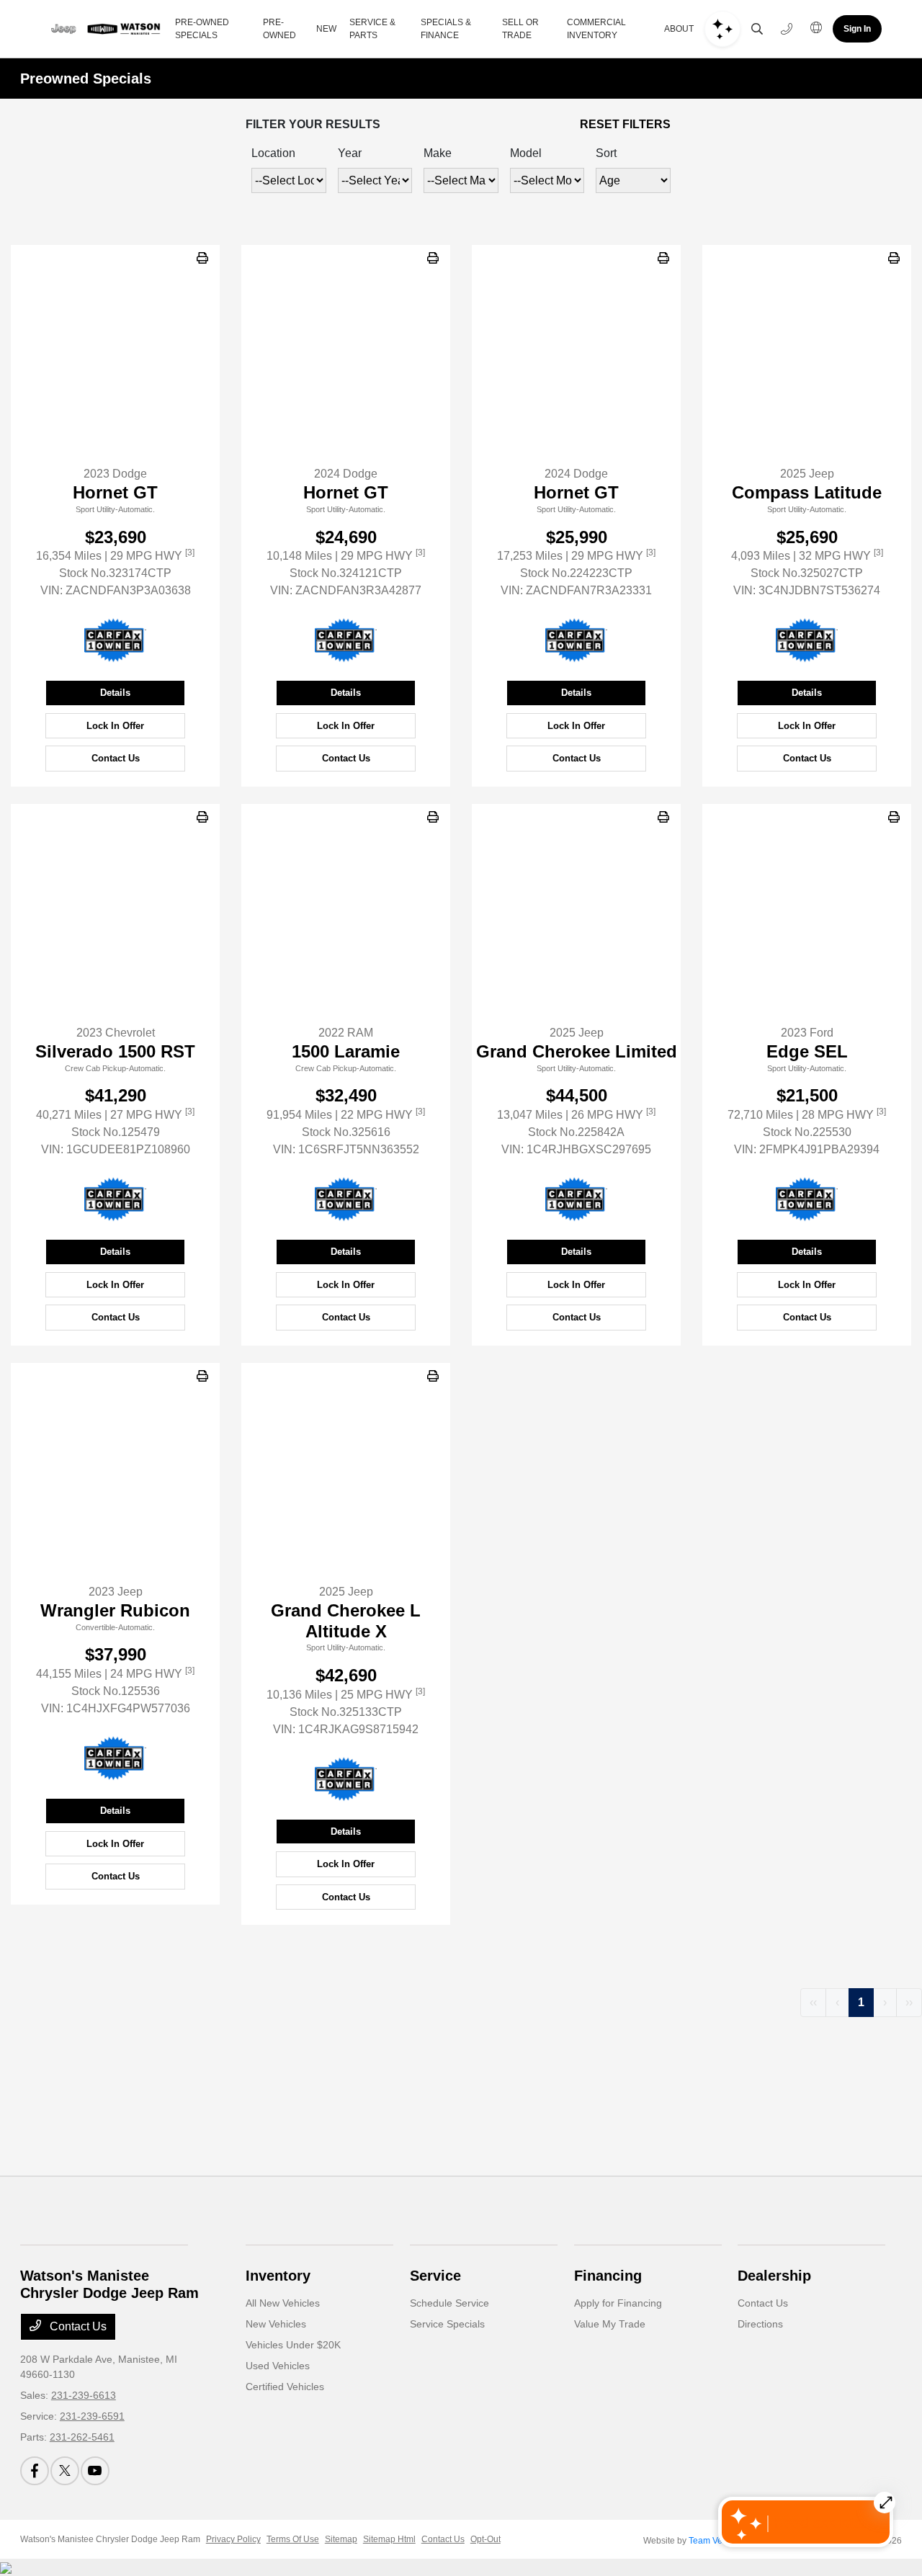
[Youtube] (95, 2471)
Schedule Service (449, 2303)
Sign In (857, 29)
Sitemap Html (389, 2539)
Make (438, 153)
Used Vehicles (278, 2366)
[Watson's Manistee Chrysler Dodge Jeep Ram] (102, 29)
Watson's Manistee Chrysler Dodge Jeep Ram (110, 2539)
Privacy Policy (233, 2539)
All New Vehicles (283, 2303)
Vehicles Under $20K (293, 2345)
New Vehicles (276, 2324)
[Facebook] (35, 2471)
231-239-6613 (84, 2395)
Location (273, 153)
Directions (760, 2324)
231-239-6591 (92, 2416)
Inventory (278, 2276)
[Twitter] (65, 2471)
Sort (606, 153)
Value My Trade (610, 2324)
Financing (608, 2276)
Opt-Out (485, 2539)
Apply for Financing (618, 2303)
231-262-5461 (82, 2437)
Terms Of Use (293, 2539)
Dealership (774, 2276)
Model (526, 153)
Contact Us (116, 758)
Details (115, 693)
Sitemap (341, 2539)
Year (350, 153)
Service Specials (447, 2324)
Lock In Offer (115, 726)
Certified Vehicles (285, 2387)
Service (435, 2276)
